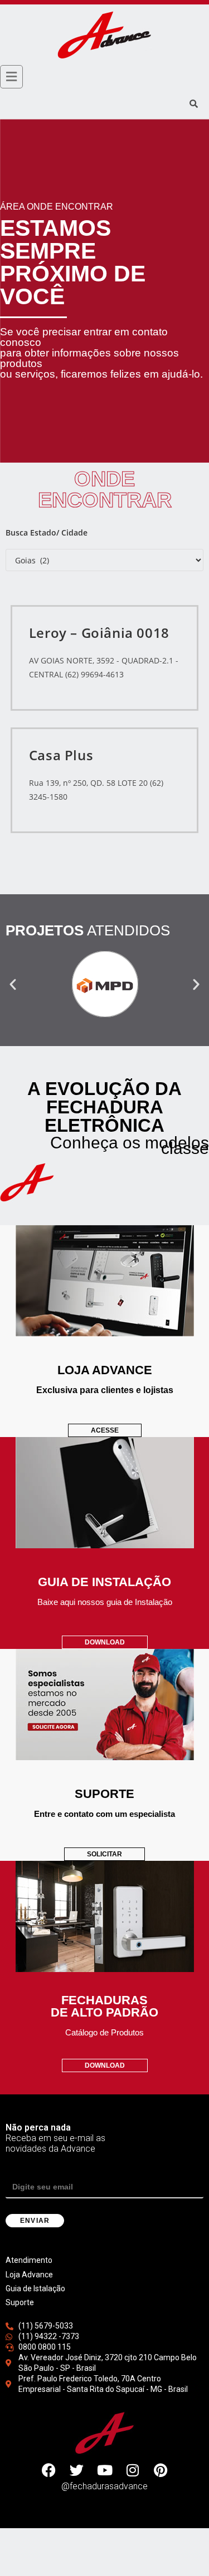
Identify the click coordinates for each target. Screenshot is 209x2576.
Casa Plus (61, 755)
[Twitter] (77, 2470)
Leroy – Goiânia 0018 (99, 633)
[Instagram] (133, 2470)
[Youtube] (105, 2470)
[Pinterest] (161, 2470)
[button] (13, 984)
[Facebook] (49, 2470)
